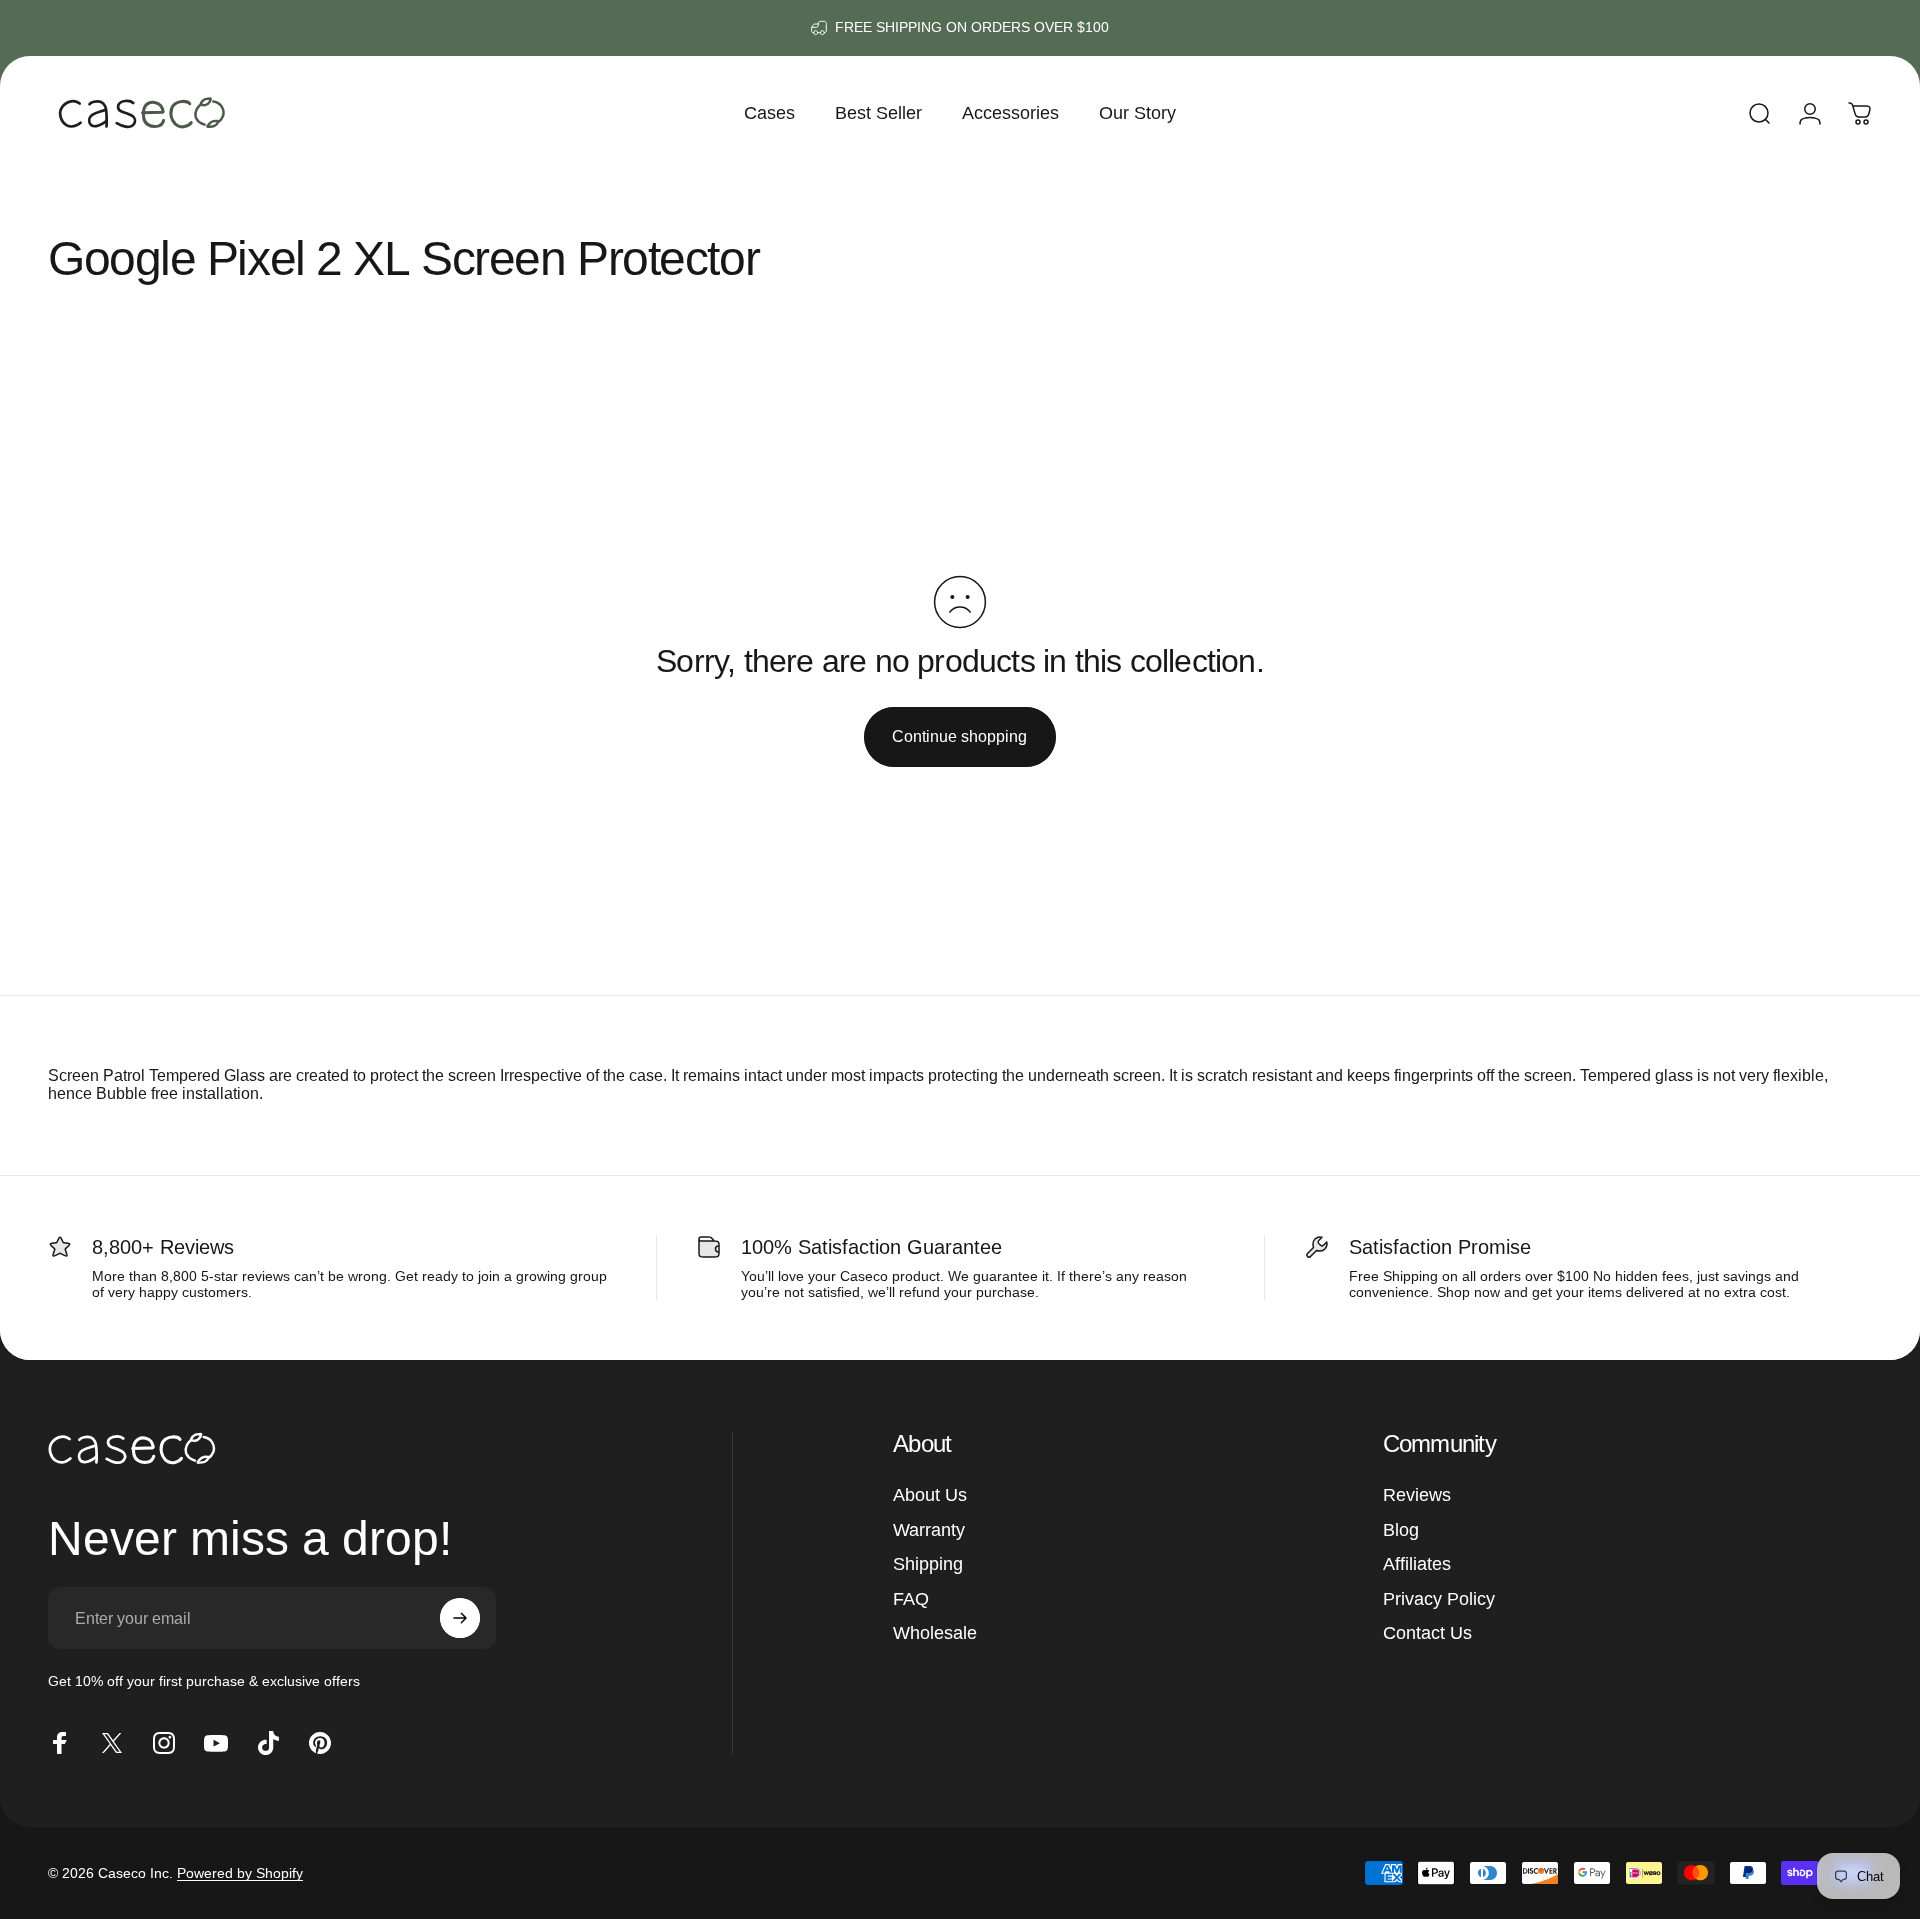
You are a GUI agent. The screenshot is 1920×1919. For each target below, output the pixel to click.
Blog (1401, 1530)
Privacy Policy (1439, 1599)
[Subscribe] (460, 1618)
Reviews (1417, 1495)
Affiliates (1417, 1564)
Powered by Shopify (240, 1873)
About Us (930, 1495)
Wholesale (935, 1633)
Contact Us (1427, 1633)
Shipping (928, 1564)
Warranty (929, 1530)
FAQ (911, 1599)
